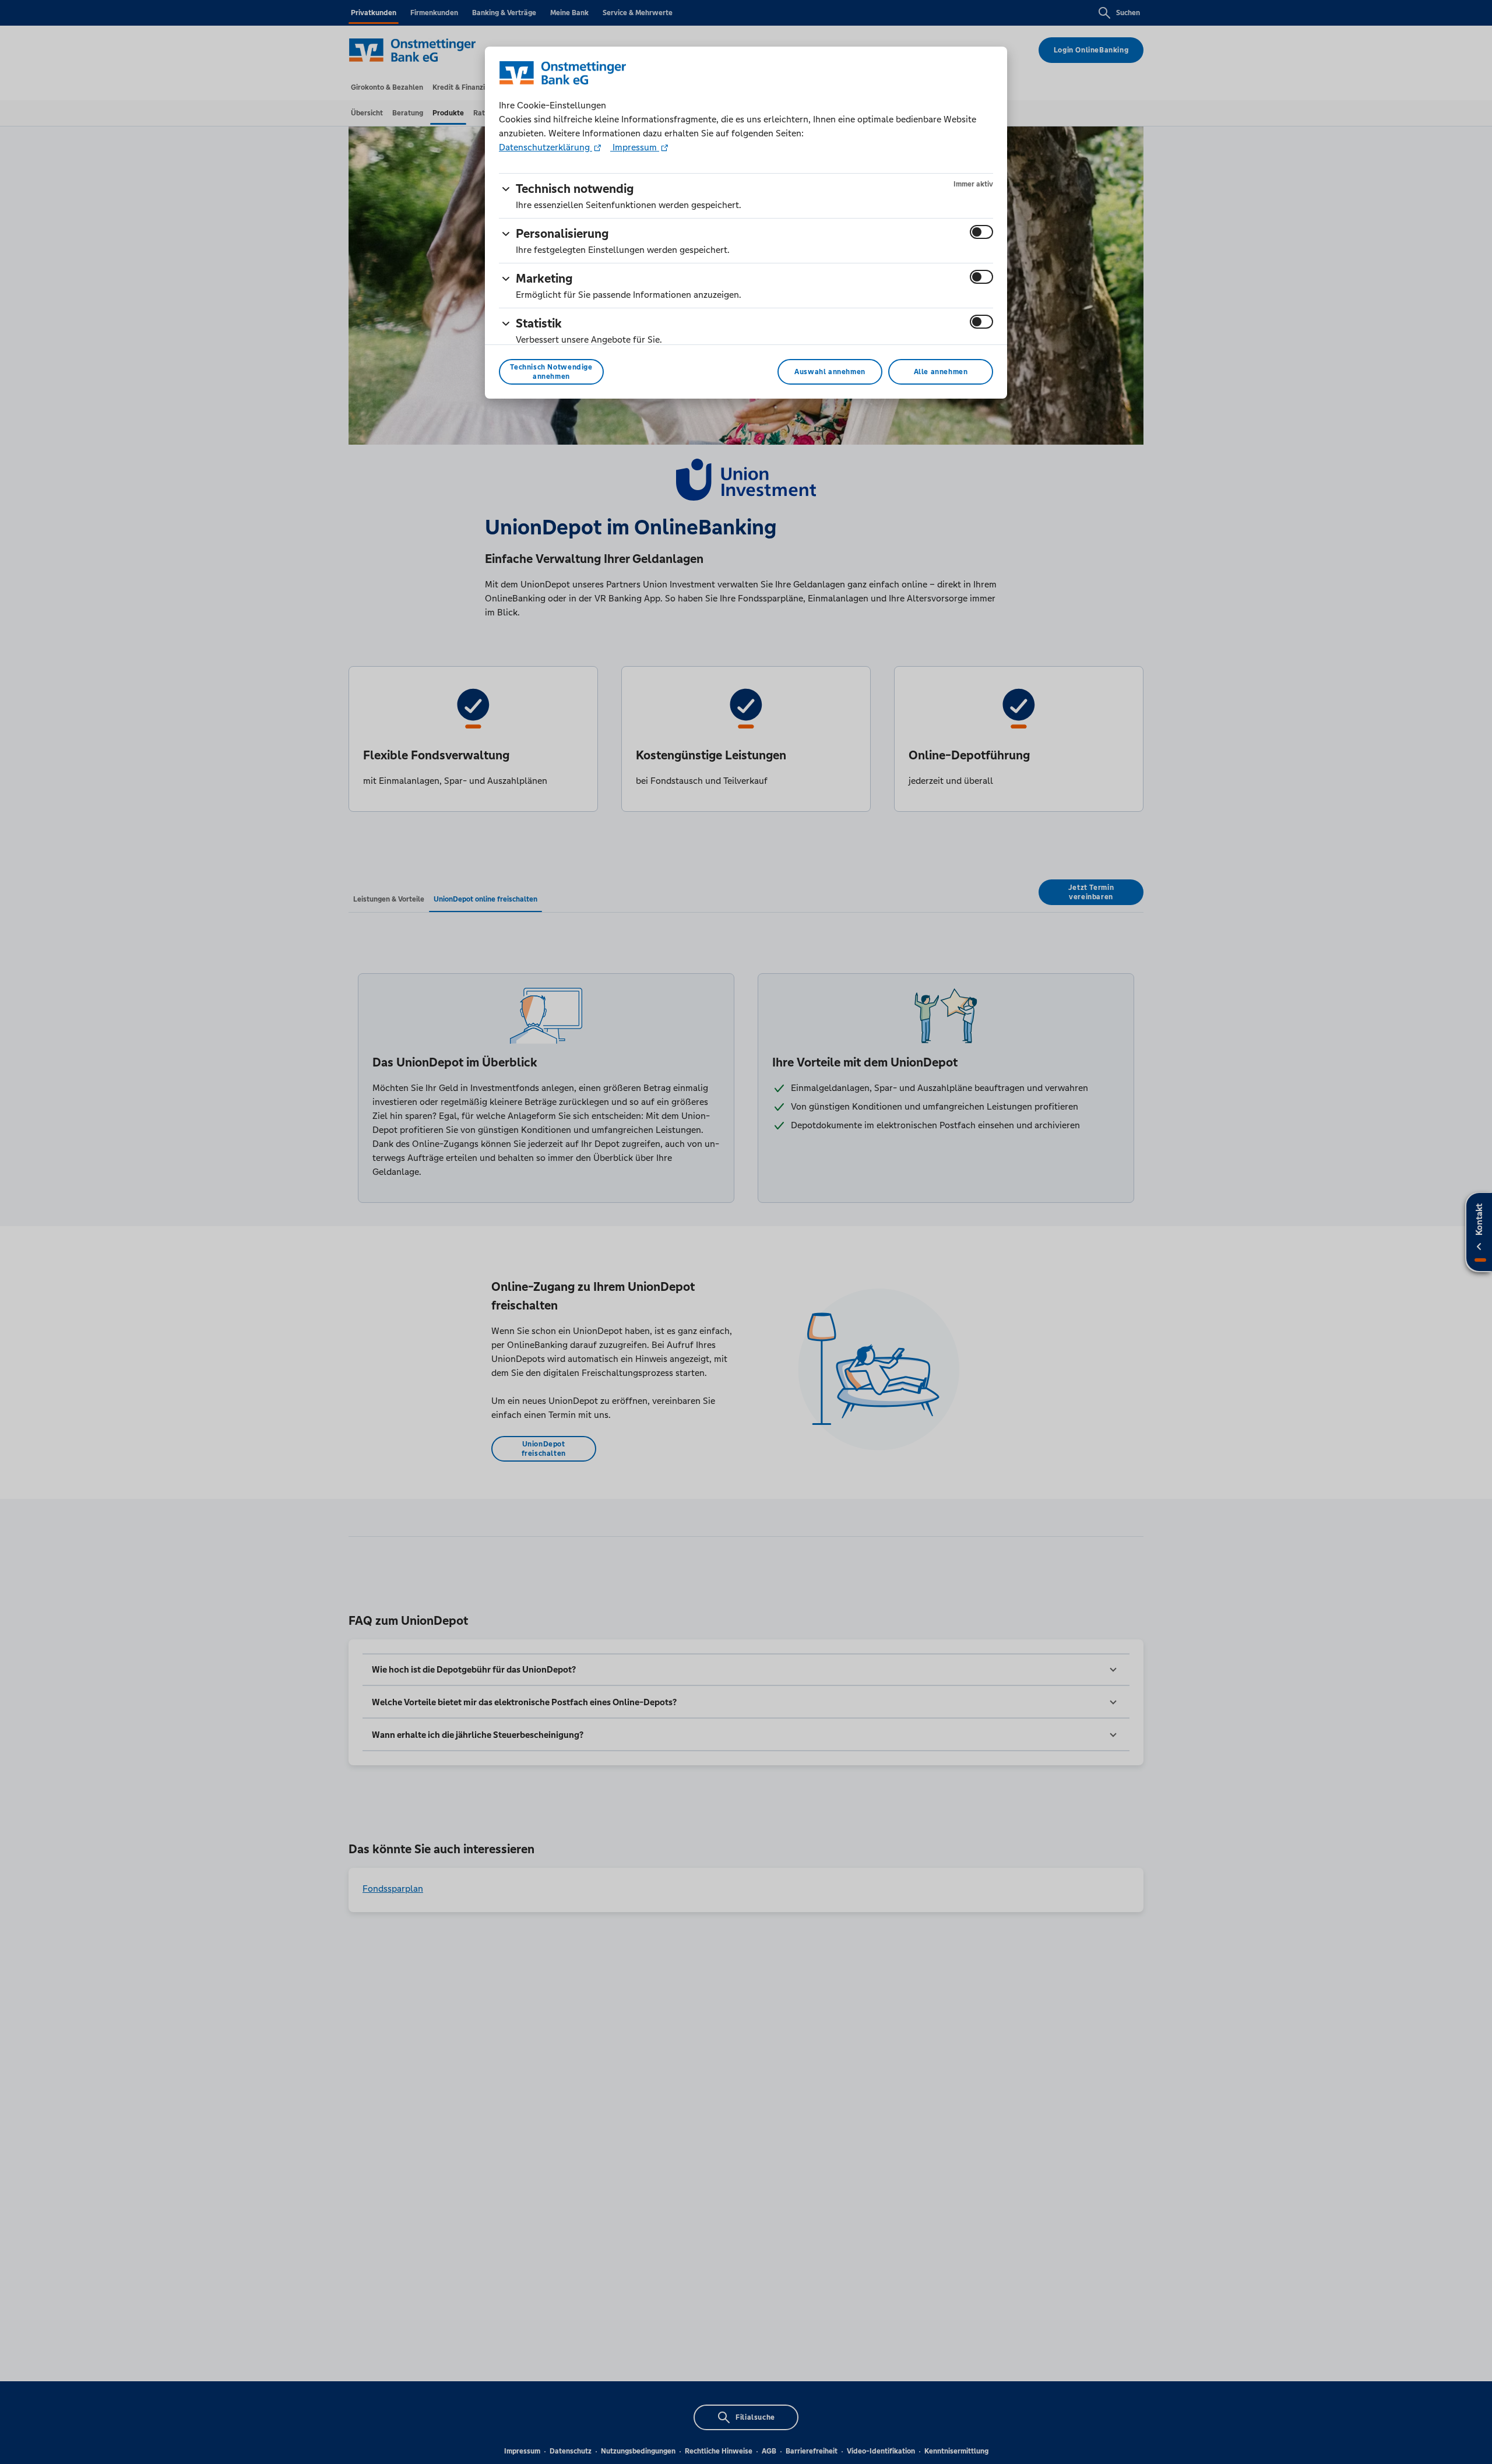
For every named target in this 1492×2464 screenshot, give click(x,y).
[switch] (981, 232)
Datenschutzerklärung (546, 147)
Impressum (635, 147)
